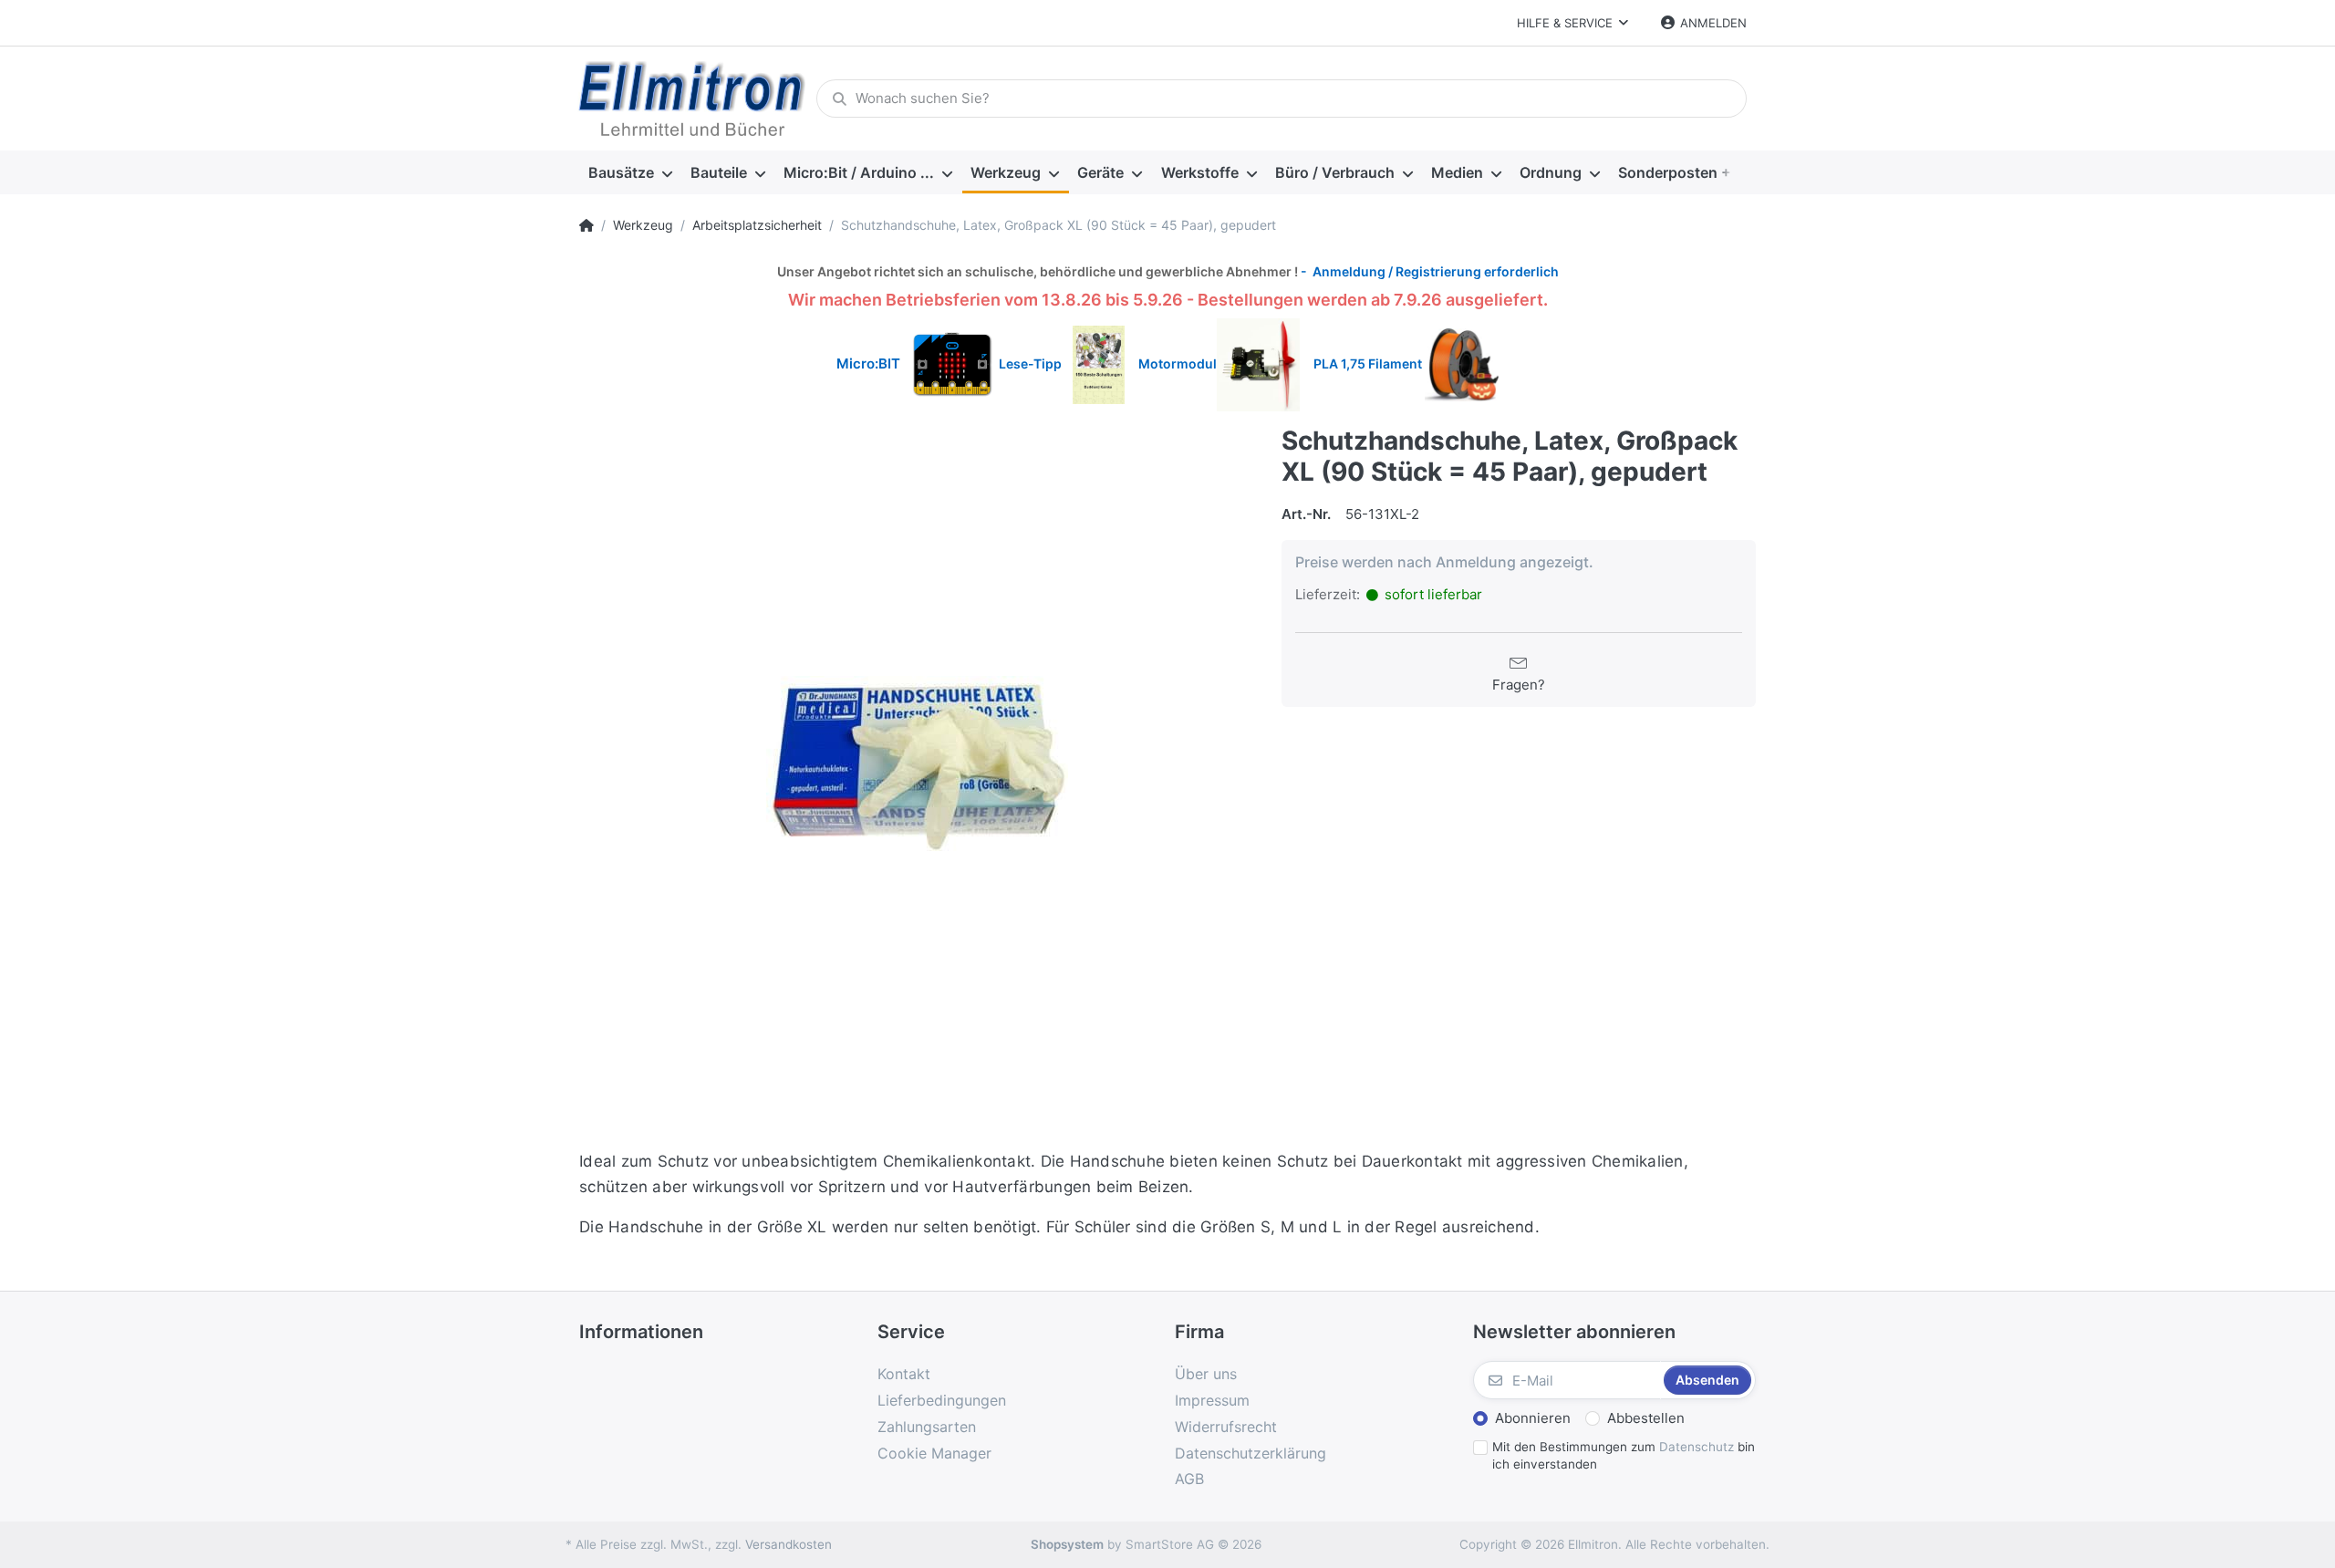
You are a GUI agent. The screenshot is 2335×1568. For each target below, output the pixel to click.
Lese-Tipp (1036, 363)
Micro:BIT (868, 363)
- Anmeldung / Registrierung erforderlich (1428, 271)
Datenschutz (1697, 1447)
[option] (917, 763)
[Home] (586, 225)
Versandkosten (789, 1544)
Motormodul (1173, 363)
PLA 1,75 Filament (1369, 363)
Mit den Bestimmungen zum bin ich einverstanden (1624, 1455)
